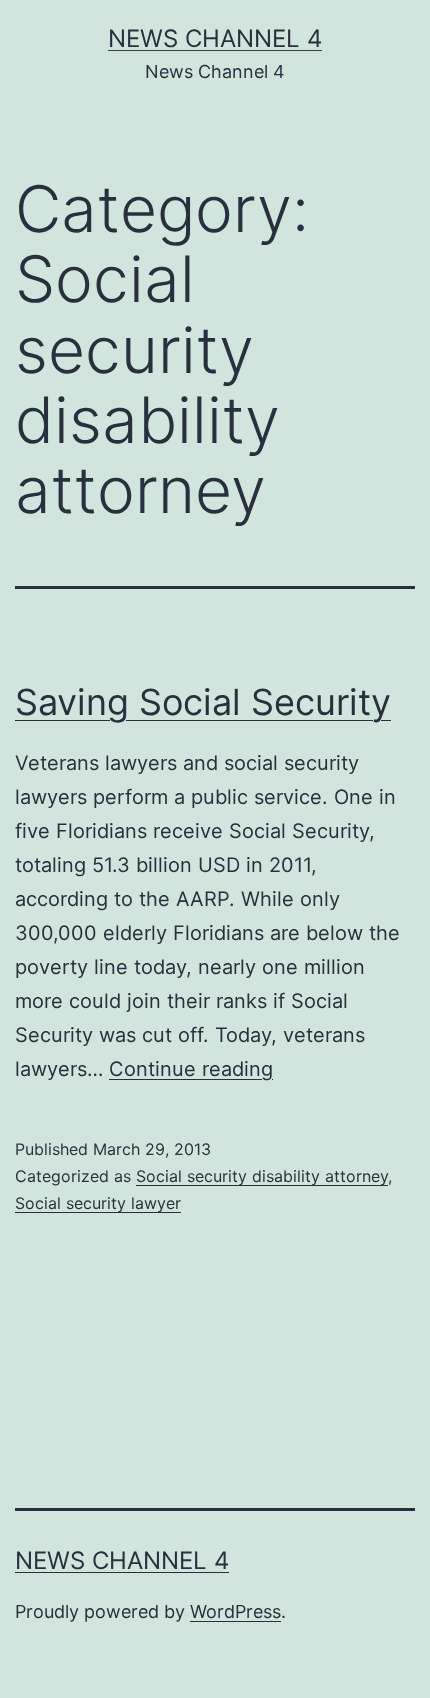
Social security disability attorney (262, 1176)
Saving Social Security (203, 702)
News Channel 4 (215, 38)
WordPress (235, 1611)
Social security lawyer (98, 1203)
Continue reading (191, 1069)
